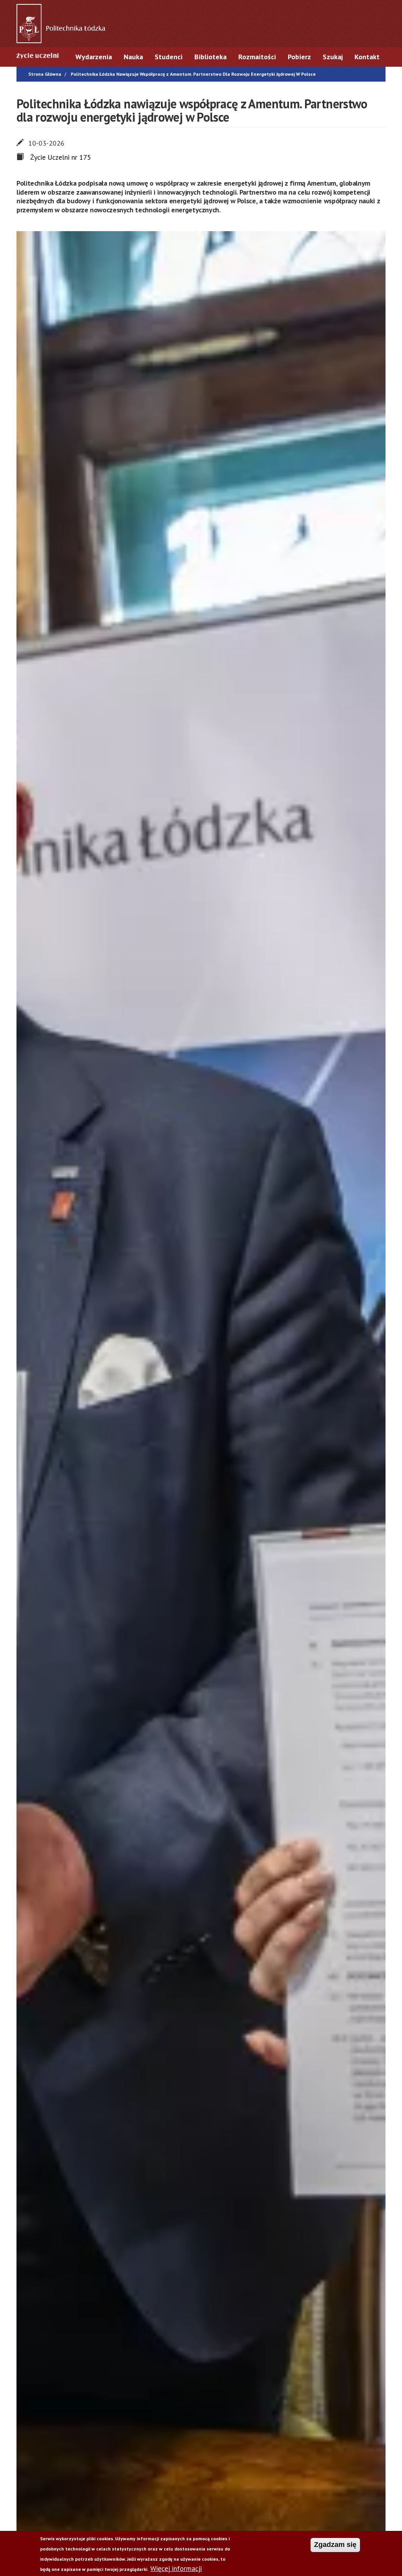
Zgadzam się (335, 2545)
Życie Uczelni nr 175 (61, 157)
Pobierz (299, 57)
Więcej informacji (176, 2568)
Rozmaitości (257, 57)
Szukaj (333, 57)
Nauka (133, 57)
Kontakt (367, 57)
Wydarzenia (94, 57)
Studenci (169, 57)
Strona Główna (45, 74)
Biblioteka (210, 57)
